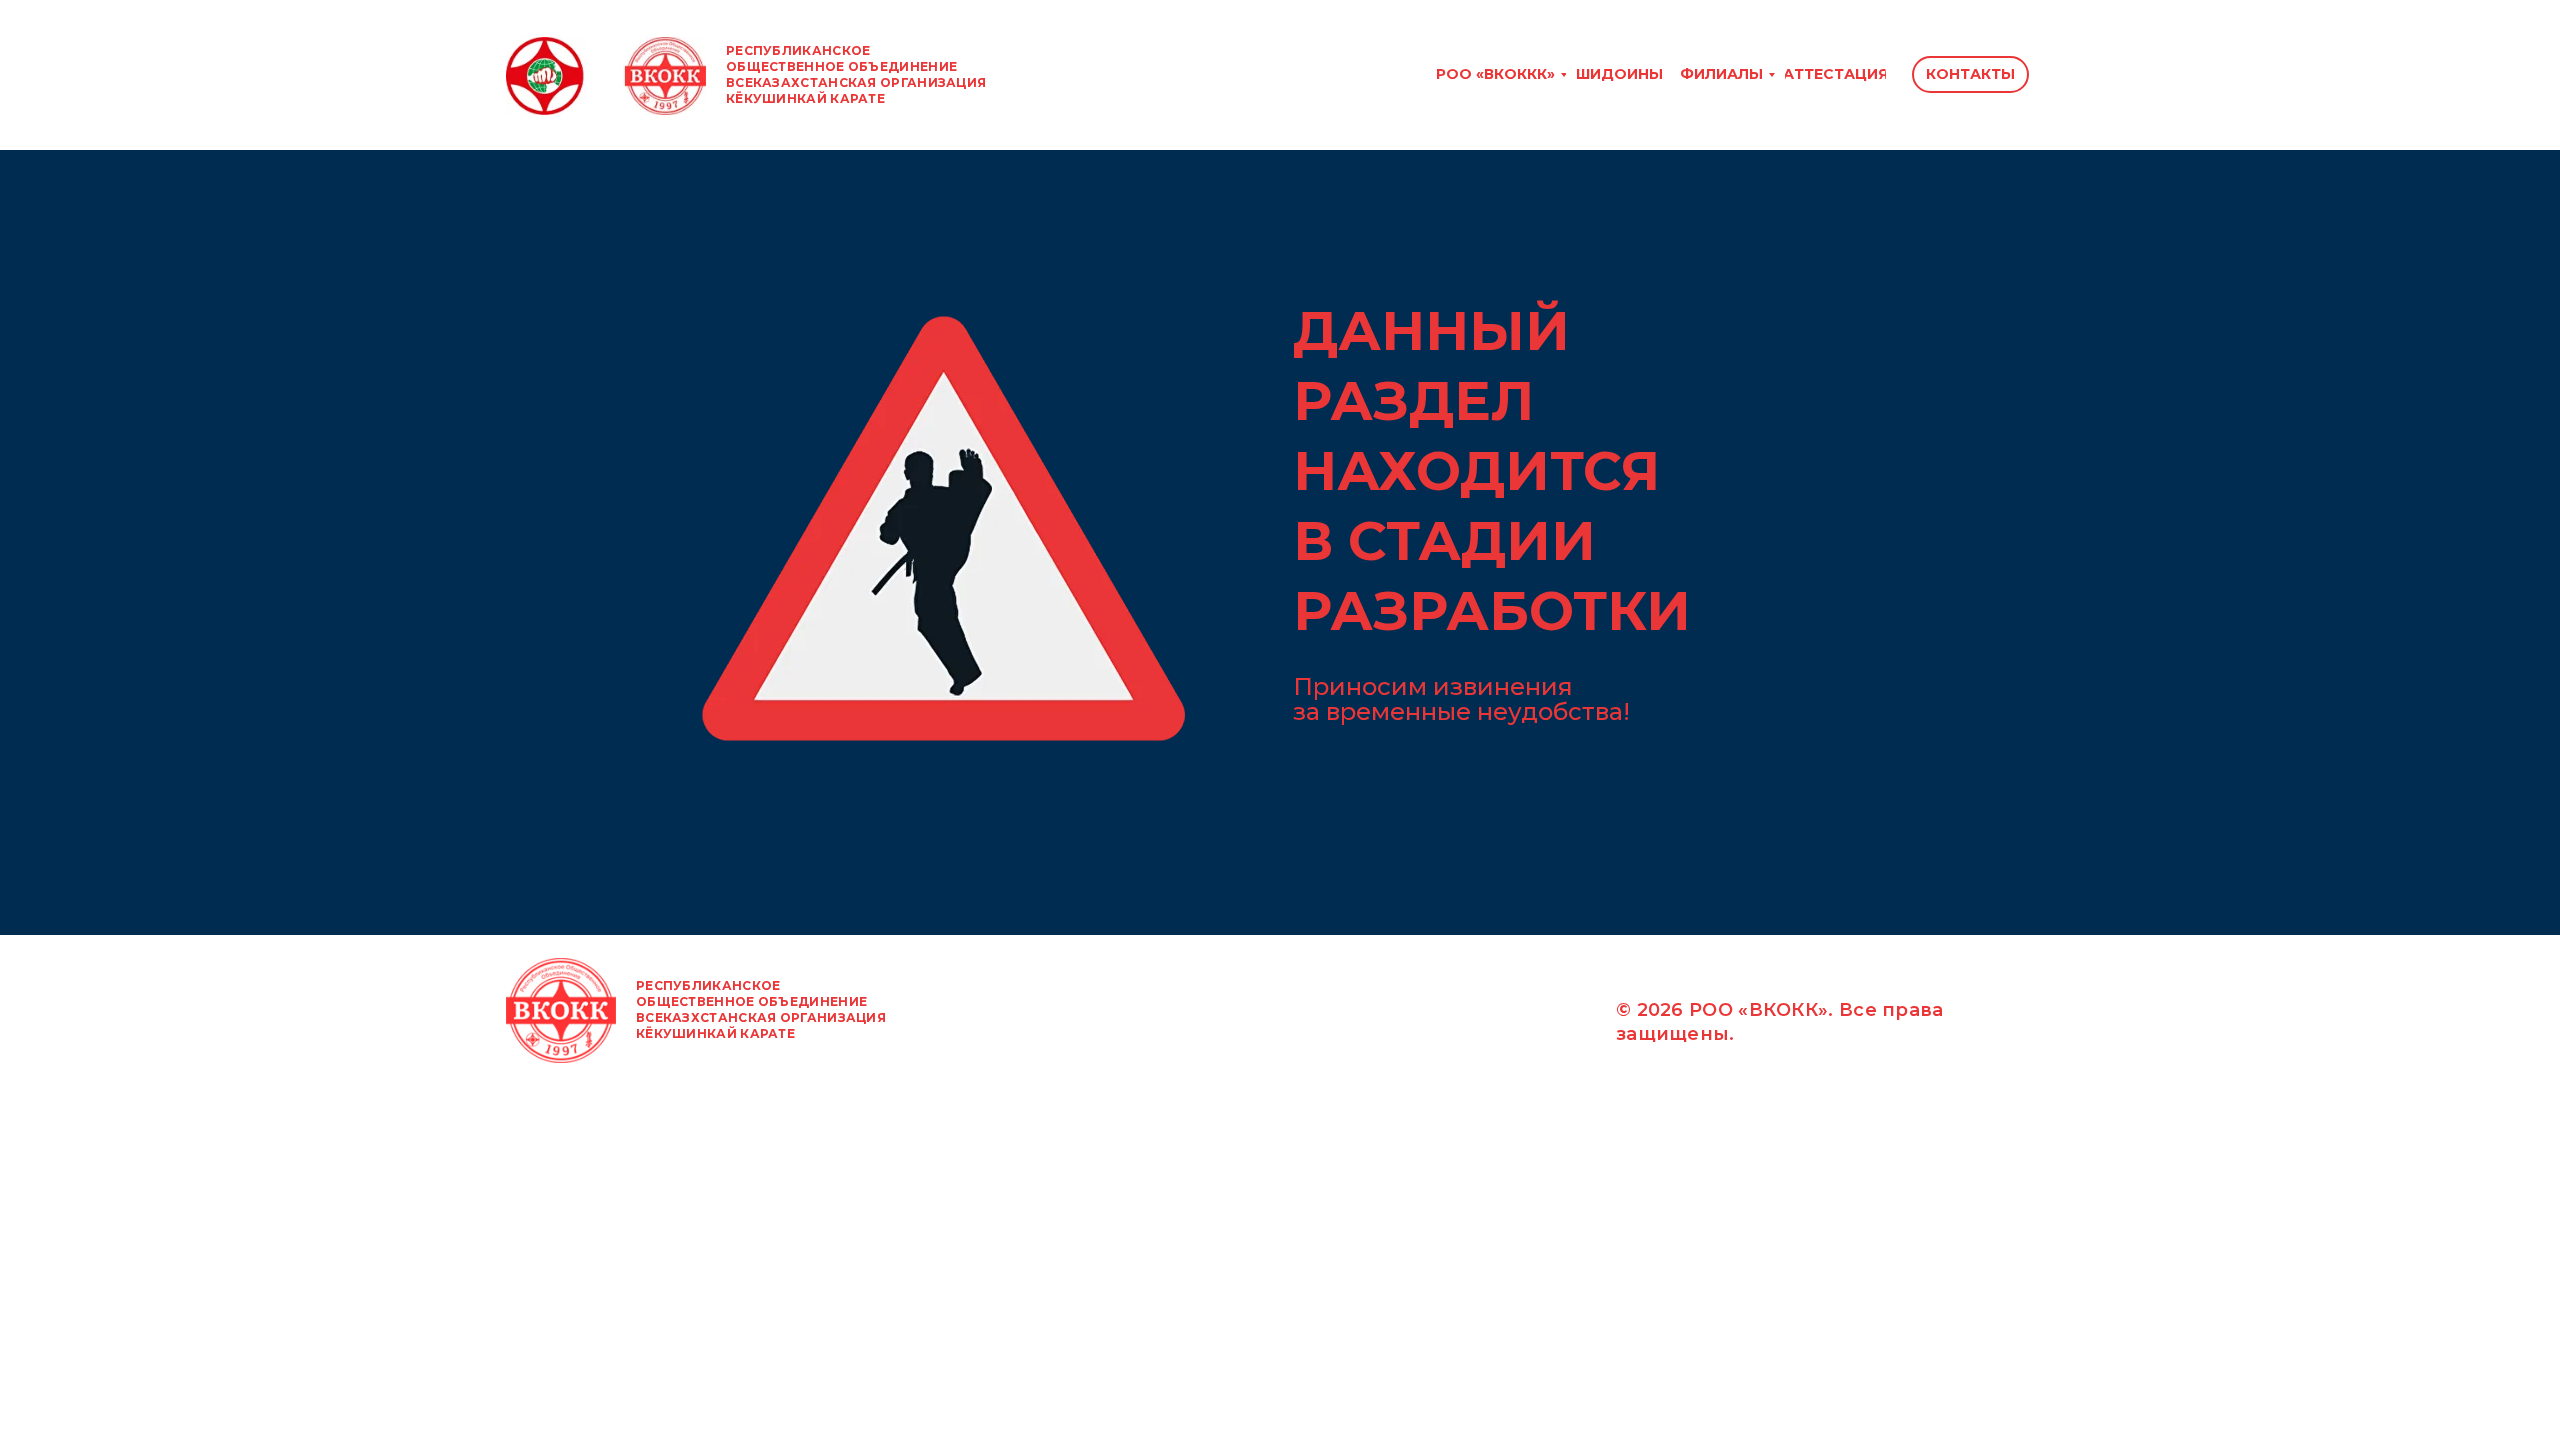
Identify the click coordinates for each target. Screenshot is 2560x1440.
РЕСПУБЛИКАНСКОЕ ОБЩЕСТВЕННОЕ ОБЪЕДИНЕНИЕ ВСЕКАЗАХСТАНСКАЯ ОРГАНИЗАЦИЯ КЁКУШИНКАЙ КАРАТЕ (856, 74)
